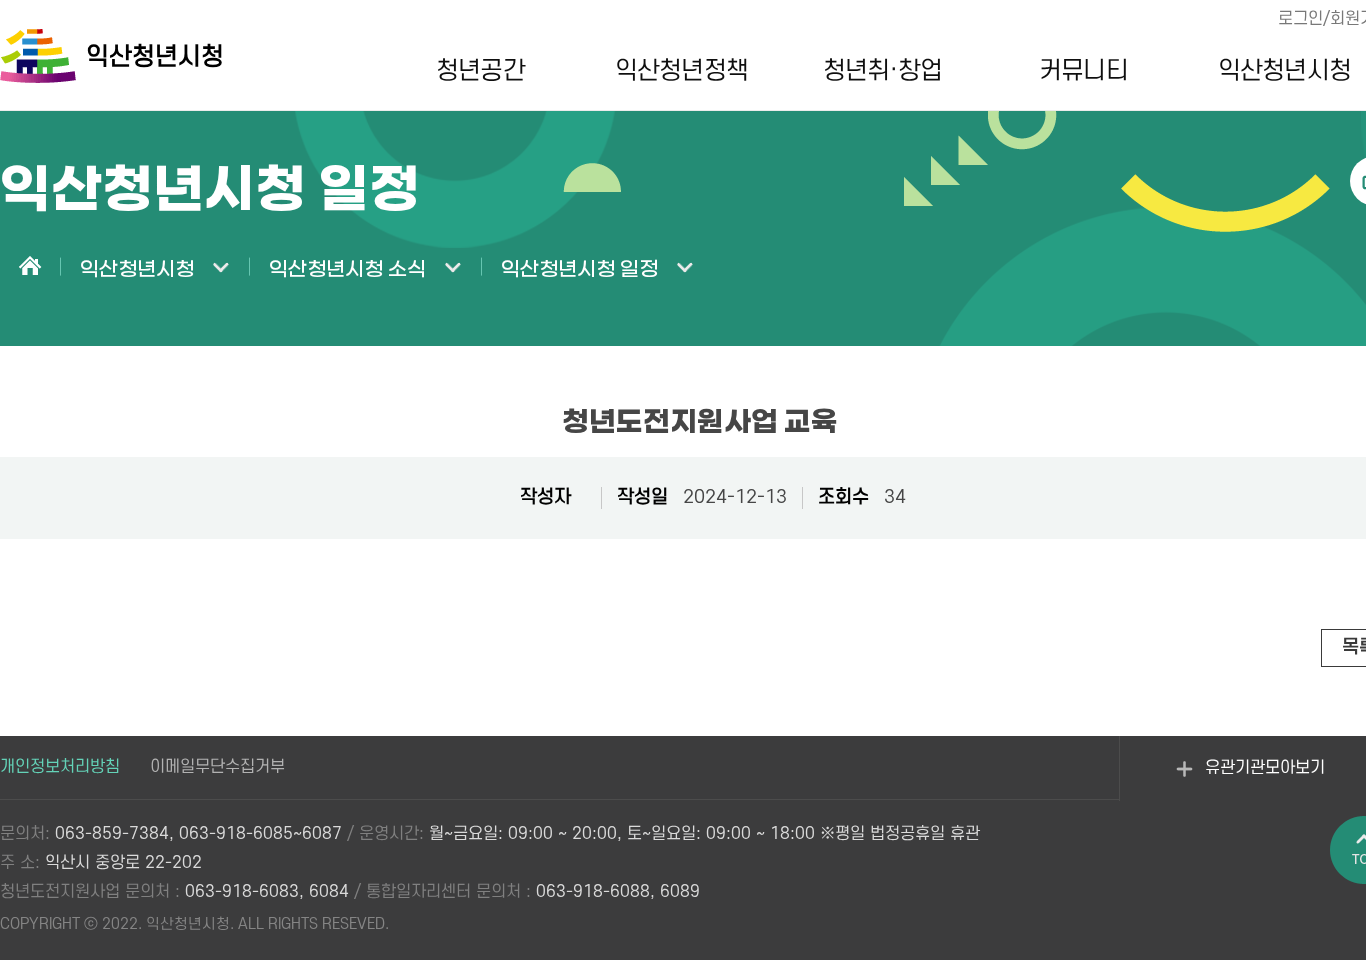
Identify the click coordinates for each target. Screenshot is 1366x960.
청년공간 (480, 71)
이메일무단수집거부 (217, 767)
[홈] (30, 268)
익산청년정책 (681, 71)
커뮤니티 (1083, 71)
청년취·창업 (883, 71)
